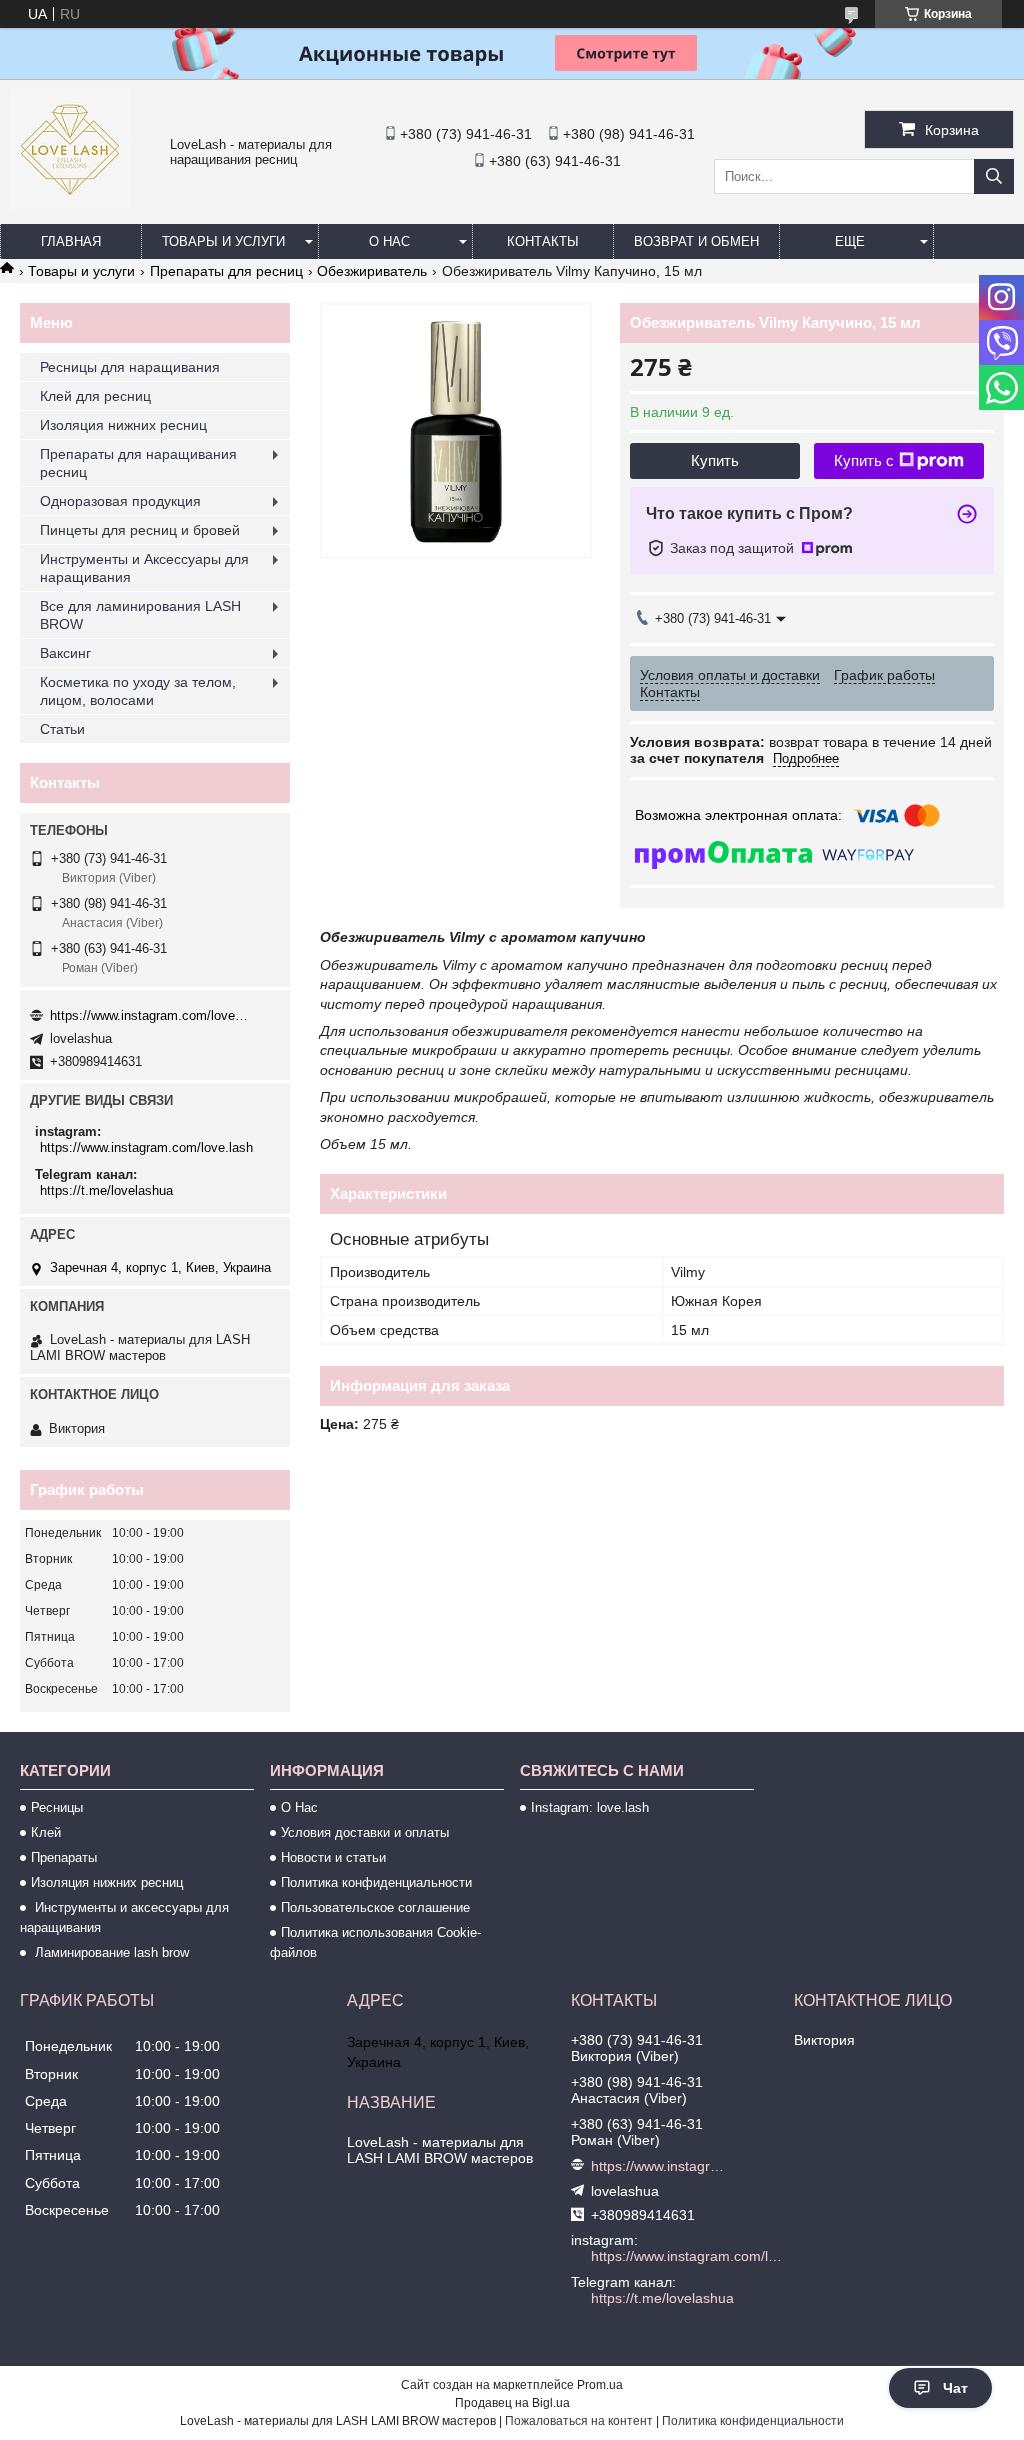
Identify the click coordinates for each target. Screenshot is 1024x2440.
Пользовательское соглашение (375, 1907)
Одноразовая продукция (120, 501)
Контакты (543, 241)
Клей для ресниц (95, 396)
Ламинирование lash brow (110, 1952)
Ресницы (57, 1807)
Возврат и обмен (696, 241)
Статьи (62, 729)
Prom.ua (600, 2385)
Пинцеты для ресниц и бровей (140, 530)
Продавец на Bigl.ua (512, 2403)
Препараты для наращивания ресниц (138, 463)
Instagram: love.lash (590, 1807)
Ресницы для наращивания (130, 367)
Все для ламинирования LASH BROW (140, 615)
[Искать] (994, 176)
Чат (955, 2388)
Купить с (864, 460)
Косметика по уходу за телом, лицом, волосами (138, 691)
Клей (46, 1832)
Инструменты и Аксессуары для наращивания (144, 568)
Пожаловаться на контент (579, 2421)
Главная (71, 241)
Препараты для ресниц (226, 271)
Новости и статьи (333, 1857)
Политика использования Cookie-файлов (375, 1942)
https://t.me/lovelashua (106, 1190)
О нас (389, 241)
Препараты (64, 1857)
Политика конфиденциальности (376, 1882)
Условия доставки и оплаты (365, 1832)
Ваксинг (65, 653)
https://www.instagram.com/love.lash (150, 1015)
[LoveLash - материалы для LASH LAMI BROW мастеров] (70, 205)
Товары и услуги (223, 241)
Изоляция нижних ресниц (123, 425)
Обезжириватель (372, 271)
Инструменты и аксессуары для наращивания (124, 1917)
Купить (715, 460)
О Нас (299, 1807)
